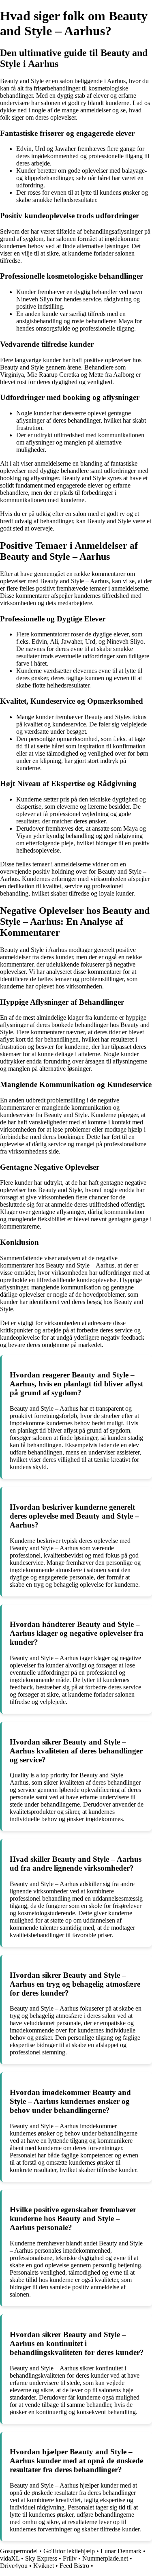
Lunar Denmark (121, 2551)
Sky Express (41, 2558)
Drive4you (14, 2566)
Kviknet (44, 2566)
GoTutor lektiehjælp (69, 2551)
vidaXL (10, 2558)
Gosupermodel (19, 2551)
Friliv (70, 2558)
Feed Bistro (75, 2566)
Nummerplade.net (105, 2558)
